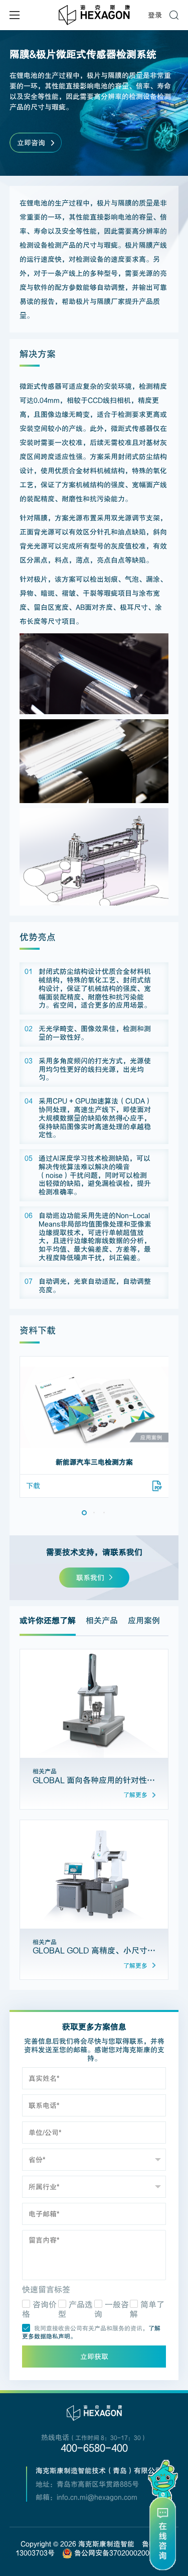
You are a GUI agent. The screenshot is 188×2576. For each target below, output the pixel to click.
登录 (155, 15)
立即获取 (94, 2357)
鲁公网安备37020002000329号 (122, 2553)
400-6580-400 (94, 2448)
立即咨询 (31, 143)
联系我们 (90, 1578)
